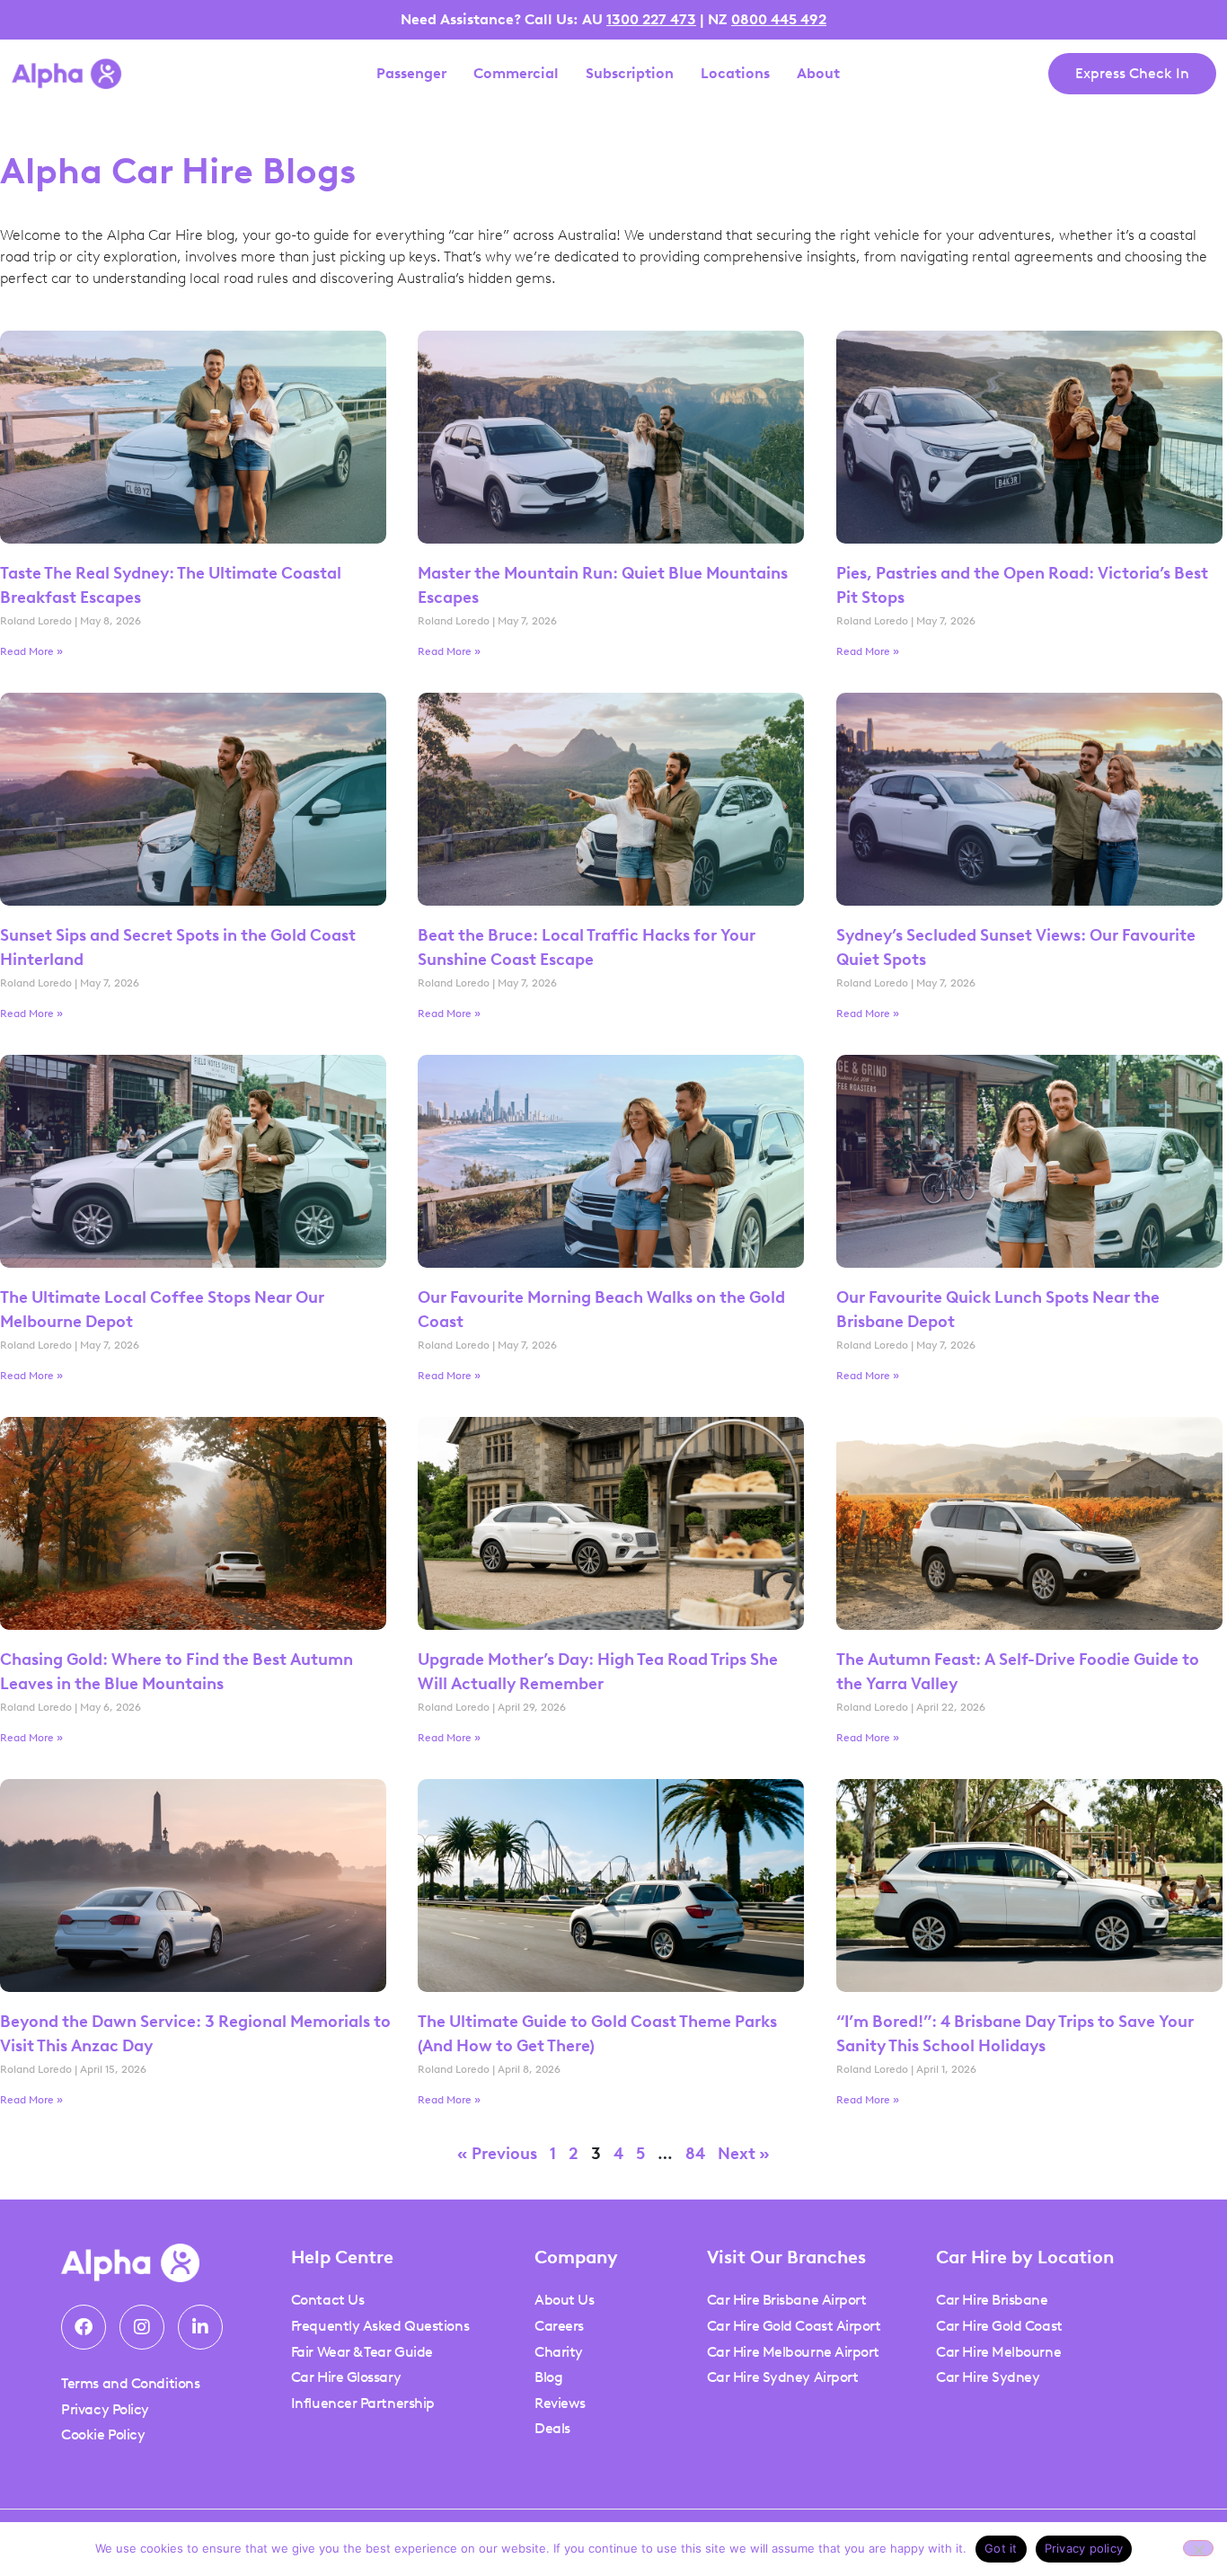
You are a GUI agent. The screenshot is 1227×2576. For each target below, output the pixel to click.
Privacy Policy (105, 2409)
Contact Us (328, 2300)
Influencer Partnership (363, 2403)
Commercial (516, 74)
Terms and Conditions (130, 2383)
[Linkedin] (200, 2327)
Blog (548, 2377)
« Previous (497, 2154)
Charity (559, 2352)
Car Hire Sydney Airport (783, 2377)
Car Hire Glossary (346, 2377)
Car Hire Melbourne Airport (793, 2352)
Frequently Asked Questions (380, 2326)
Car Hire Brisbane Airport (787, 2300)
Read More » (31, 651)
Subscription (630, 74)
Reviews (560, 2403)
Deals (552, 2428)
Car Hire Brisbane (992, 2300)
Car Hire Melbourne (998, 2352)
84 (695, 2154)
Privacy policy (1084, 2548)
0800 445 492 (779, 19)
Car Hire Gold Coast (999, 2326)
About (818, 74)
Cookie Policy (103, 2434)
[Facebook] (84, 2327)
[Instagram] (142, 2327)
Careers (559, 2326)
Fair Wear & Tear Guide (362, 2352)
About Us (564, 2300)
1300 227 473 (651, 19)
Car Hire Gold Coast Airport (794, 2326)
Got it (1001, 2548)
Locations (735, 74)
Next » (744, 2154)
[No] (1198, 2548)
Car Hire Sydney (988, 2377)
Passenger (411, 74)
